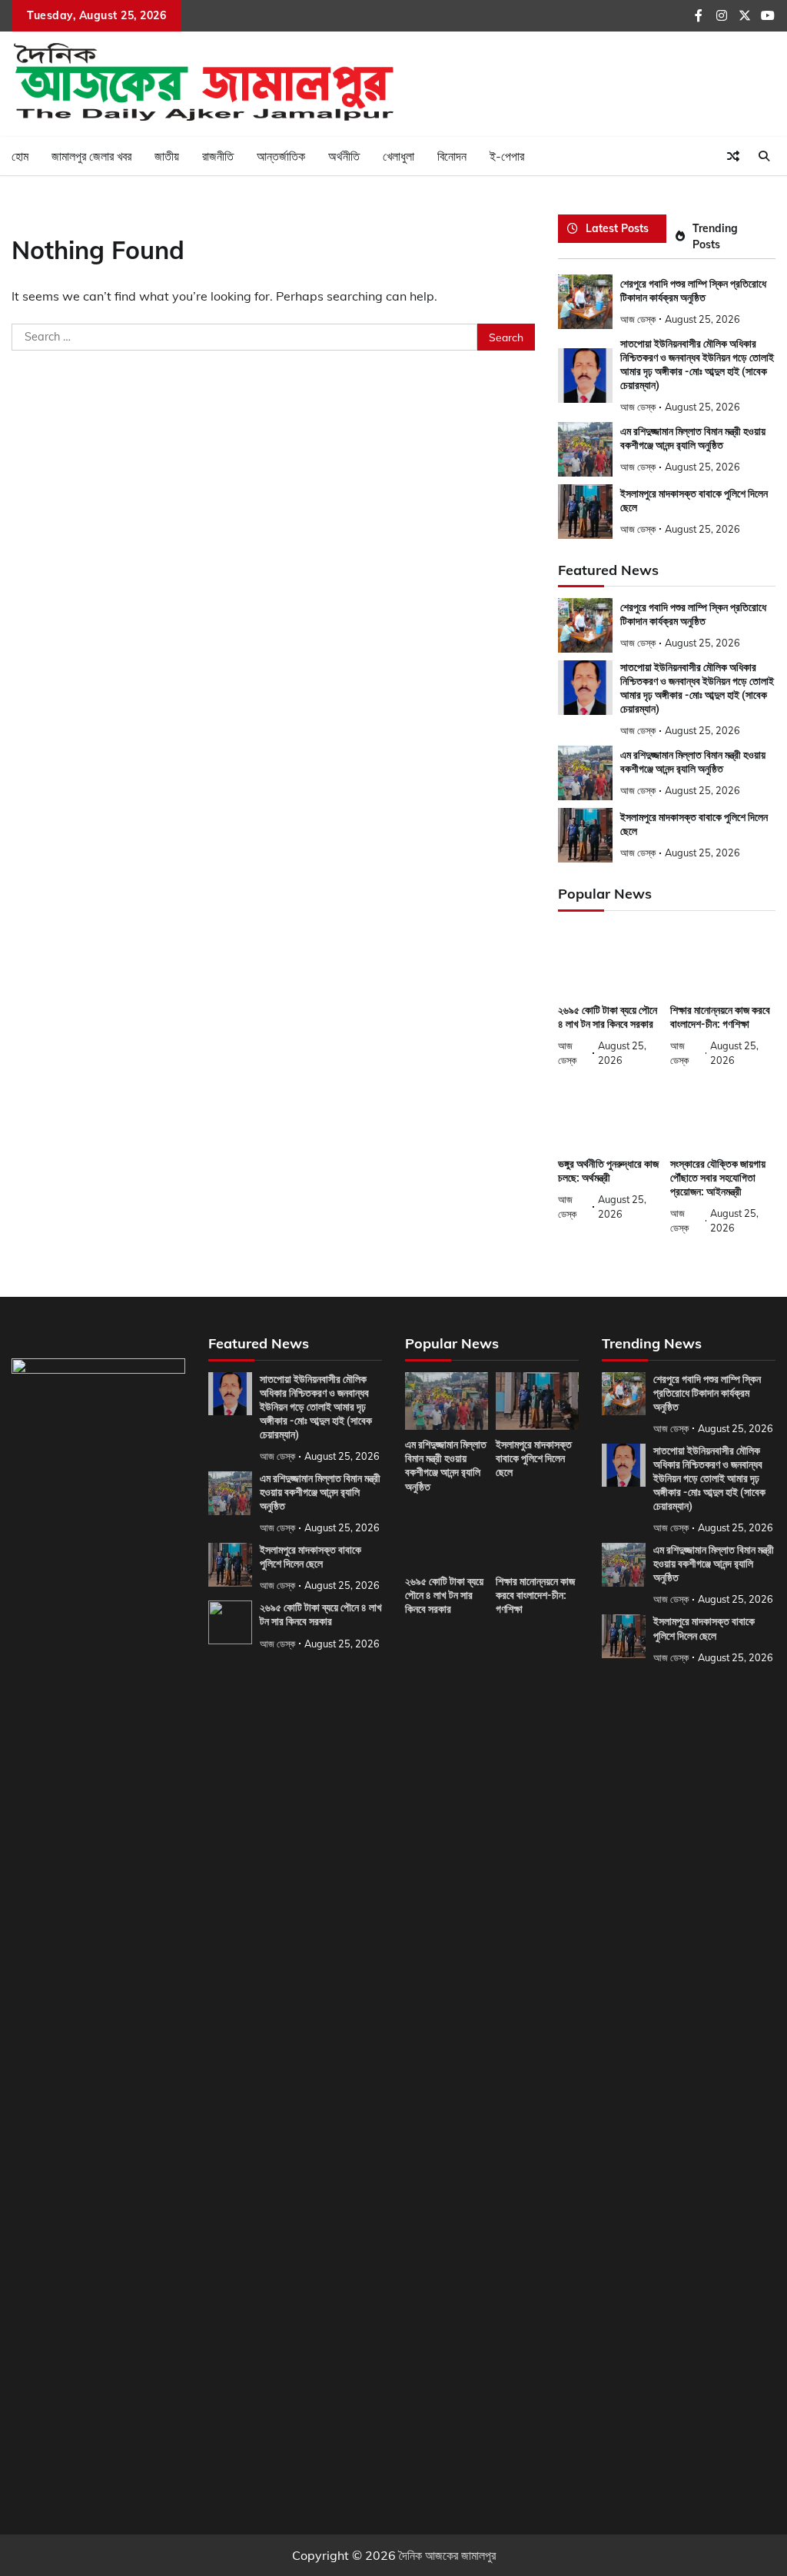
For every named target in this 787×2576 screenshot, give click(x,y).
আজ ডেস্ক (638, 319)
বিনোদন (452, 156)
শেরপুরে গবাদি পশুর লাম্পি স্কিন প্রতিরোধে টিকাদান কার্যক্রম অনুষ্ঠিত (693, 614)
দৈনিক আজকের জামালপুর (447, 2555)
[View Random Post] (733, 156)
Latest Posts (617, 228)
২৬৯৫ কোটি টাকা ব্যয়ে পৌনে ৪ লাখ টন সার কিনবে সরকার (608, 1017)
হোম (20, 156)
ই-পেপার (507, 156)
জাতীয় (167, 156)
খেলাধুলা (398, 156)
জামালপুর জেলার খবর (91, 156)
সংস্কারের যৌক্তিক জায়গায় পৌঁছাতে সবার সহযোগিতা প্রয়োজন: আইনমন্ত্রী (718, 1178)
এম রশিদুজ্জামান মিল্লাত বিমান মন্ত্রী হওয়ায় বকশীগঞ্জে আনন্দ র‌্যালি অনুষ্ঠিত (693, 762)
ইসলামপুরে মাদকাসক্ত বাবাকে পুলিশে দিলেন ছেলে (310, 1557)
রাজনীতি (218, 156)
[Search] (764, 156)
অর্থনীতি (344, 156)
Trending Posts (715, 236)
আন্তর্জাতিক (281, 156)
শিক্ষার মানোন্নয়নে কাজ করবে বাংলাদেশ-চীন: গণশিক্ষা (720, 1017)
